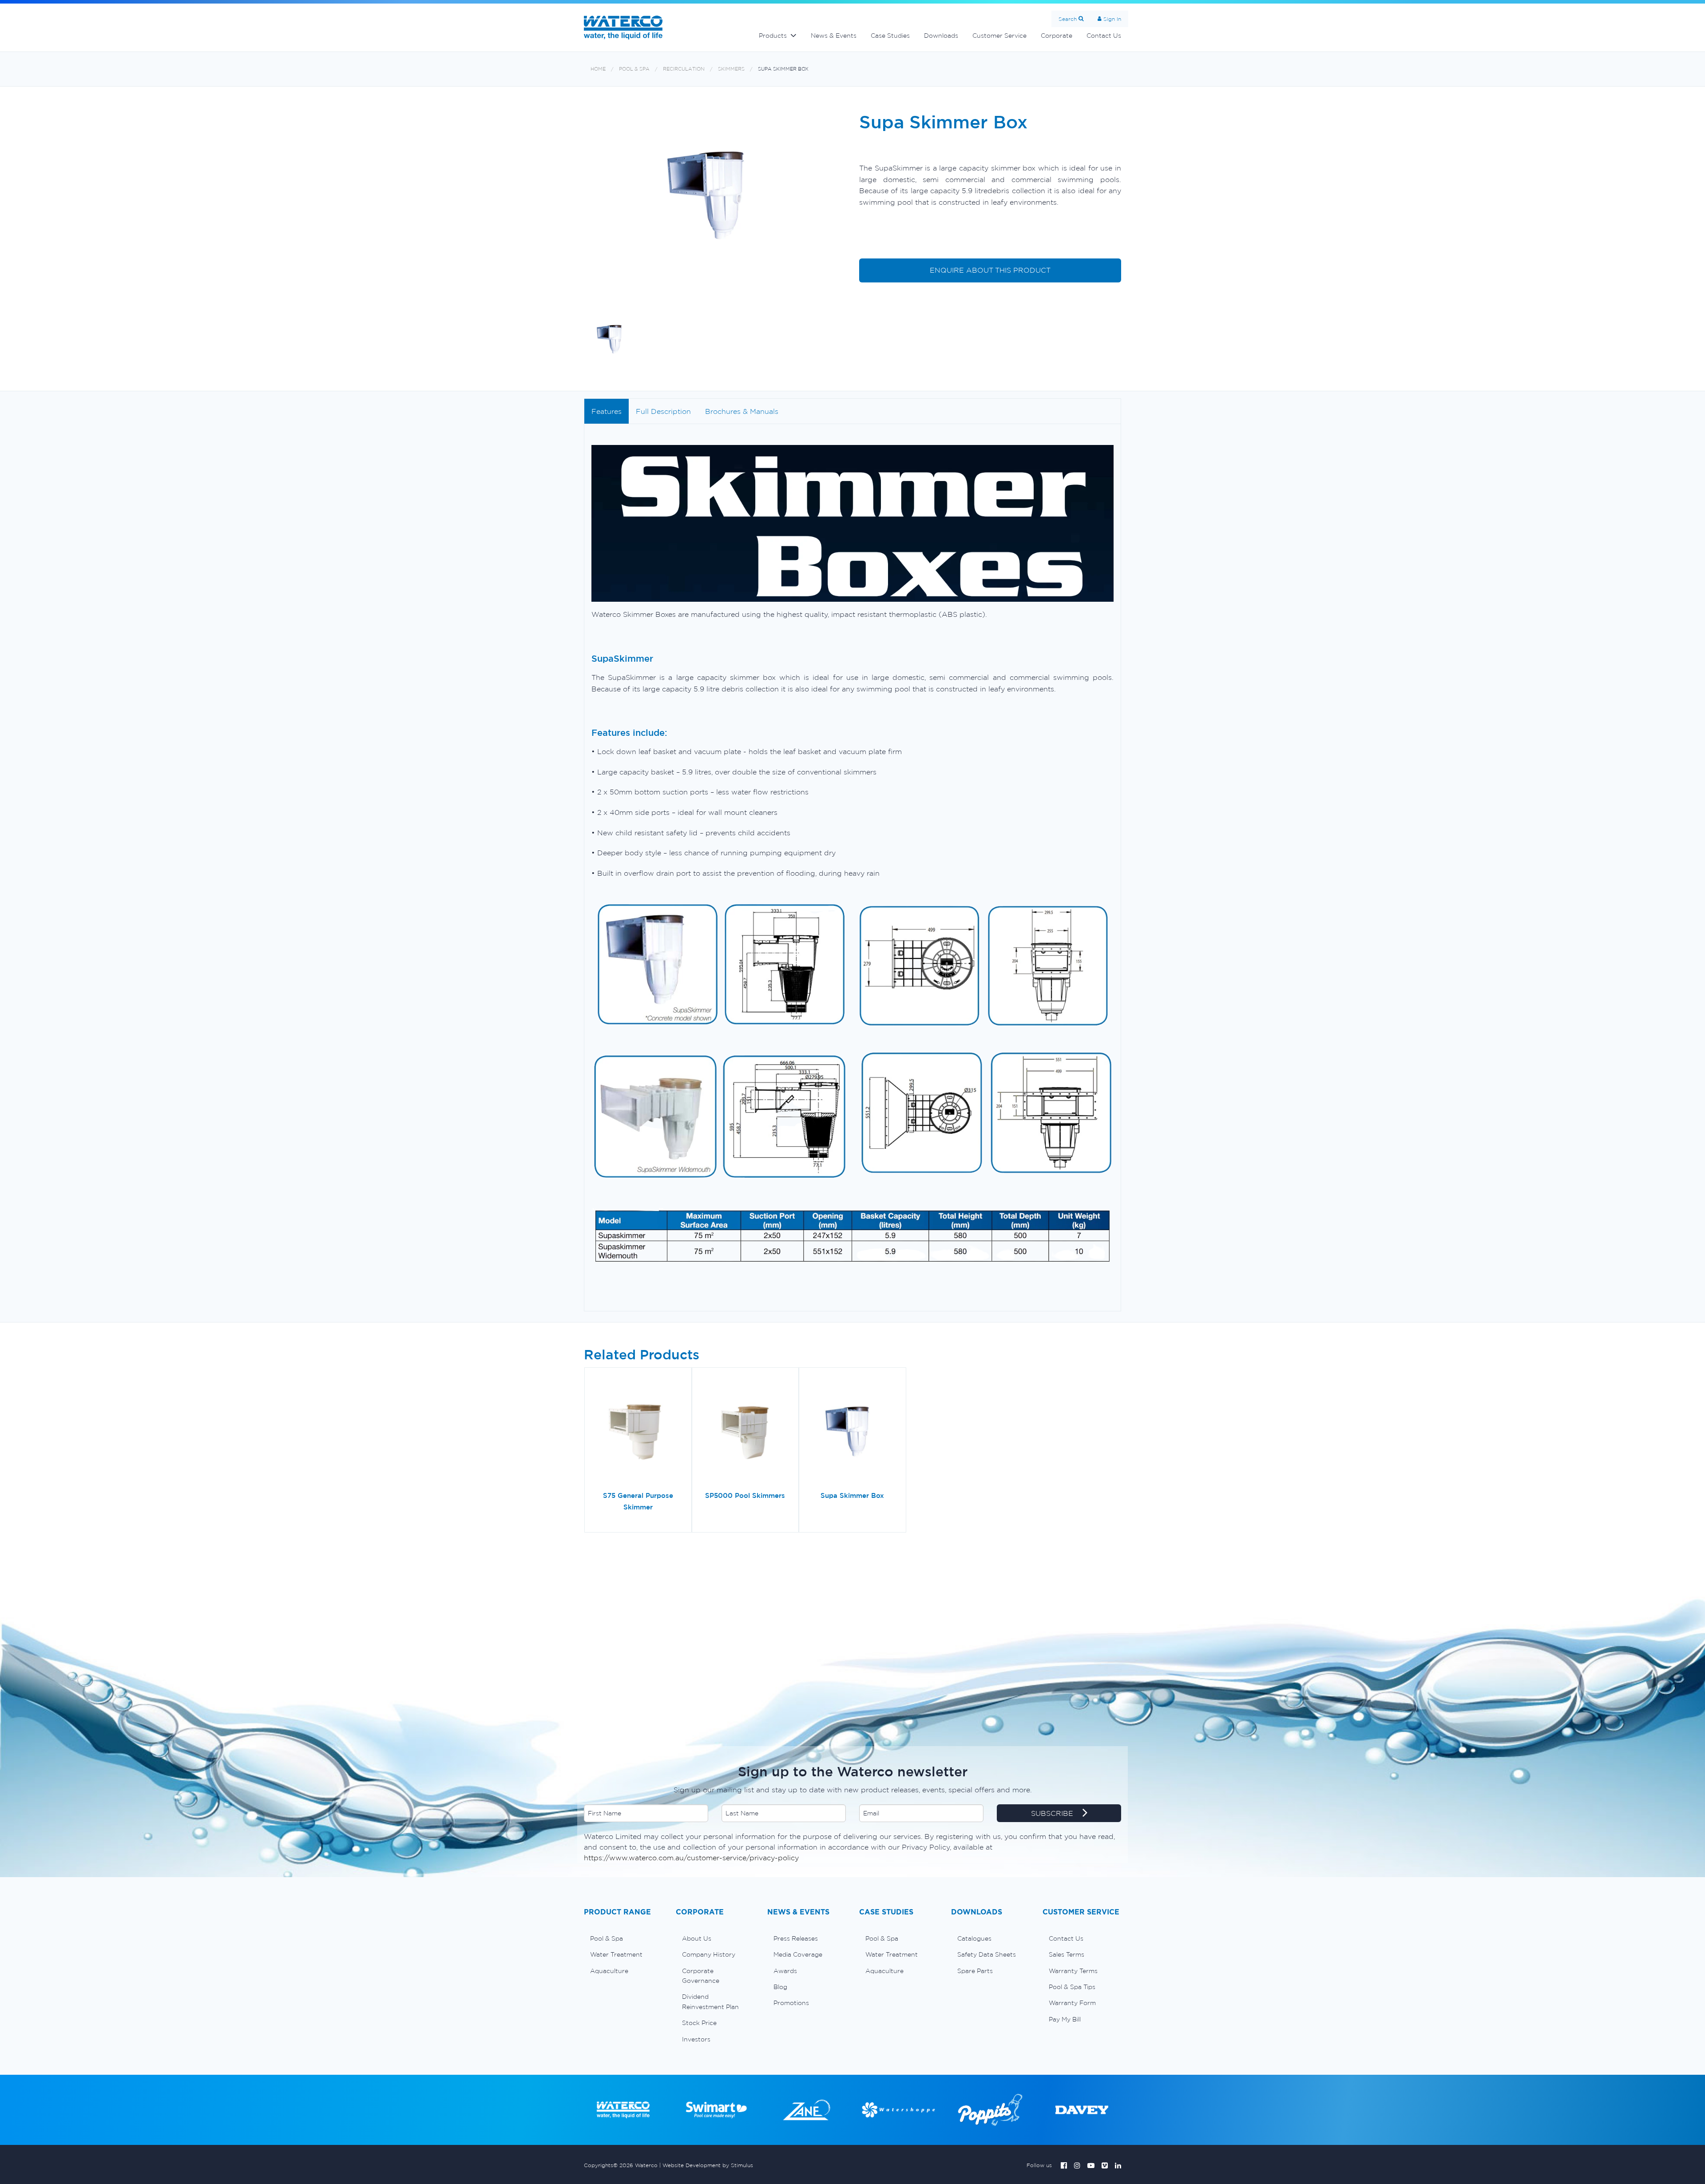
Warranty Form (1072, 2003)
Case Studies (890, 36)
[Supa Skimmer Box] (852, 1433)
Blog (780, 1987)
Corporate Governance (701, 1976)
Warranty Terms (1073, 1971)
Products (773, 36)
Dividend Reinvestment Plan (710, 2001)
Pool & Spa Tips (1072, 1987)
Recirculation (684, 69)
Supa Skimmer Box (783, 69)
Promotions (791, 2003)
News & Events (834, 36)
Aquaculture (609, 1971)
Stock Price (699, 2023)
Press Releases (796, 1938)
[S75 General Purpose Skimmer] (638, 1433)
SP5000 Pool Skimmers (745, 1495)
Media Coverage (798, 1954)
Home (598, 69)
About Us (697, 1938)
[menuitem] (623, 1938)
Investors (696, 2039)
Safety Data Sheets (987, 1954)
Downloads (941, 36)
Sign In (1112, 19)
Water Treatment (616, 1954)
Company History (709, 1954)
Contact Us (1104, 36)
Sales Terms (1067, 1954)
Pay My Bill (1065, 2019)
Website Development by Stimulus (708, 2165)
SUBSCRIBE (1053, 1813)
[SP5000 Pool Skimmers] (745, 1433)
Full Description (663, 411)
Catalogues (974, 1938)
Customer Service (999, 36)
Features (607, 411)
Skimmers (731, 69)
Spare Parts (975, 1971)
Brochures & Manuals (742, 411)
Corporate (1057, 36)
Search (1068, 19)
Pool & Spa (634, 69)
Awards (785, 1971)
